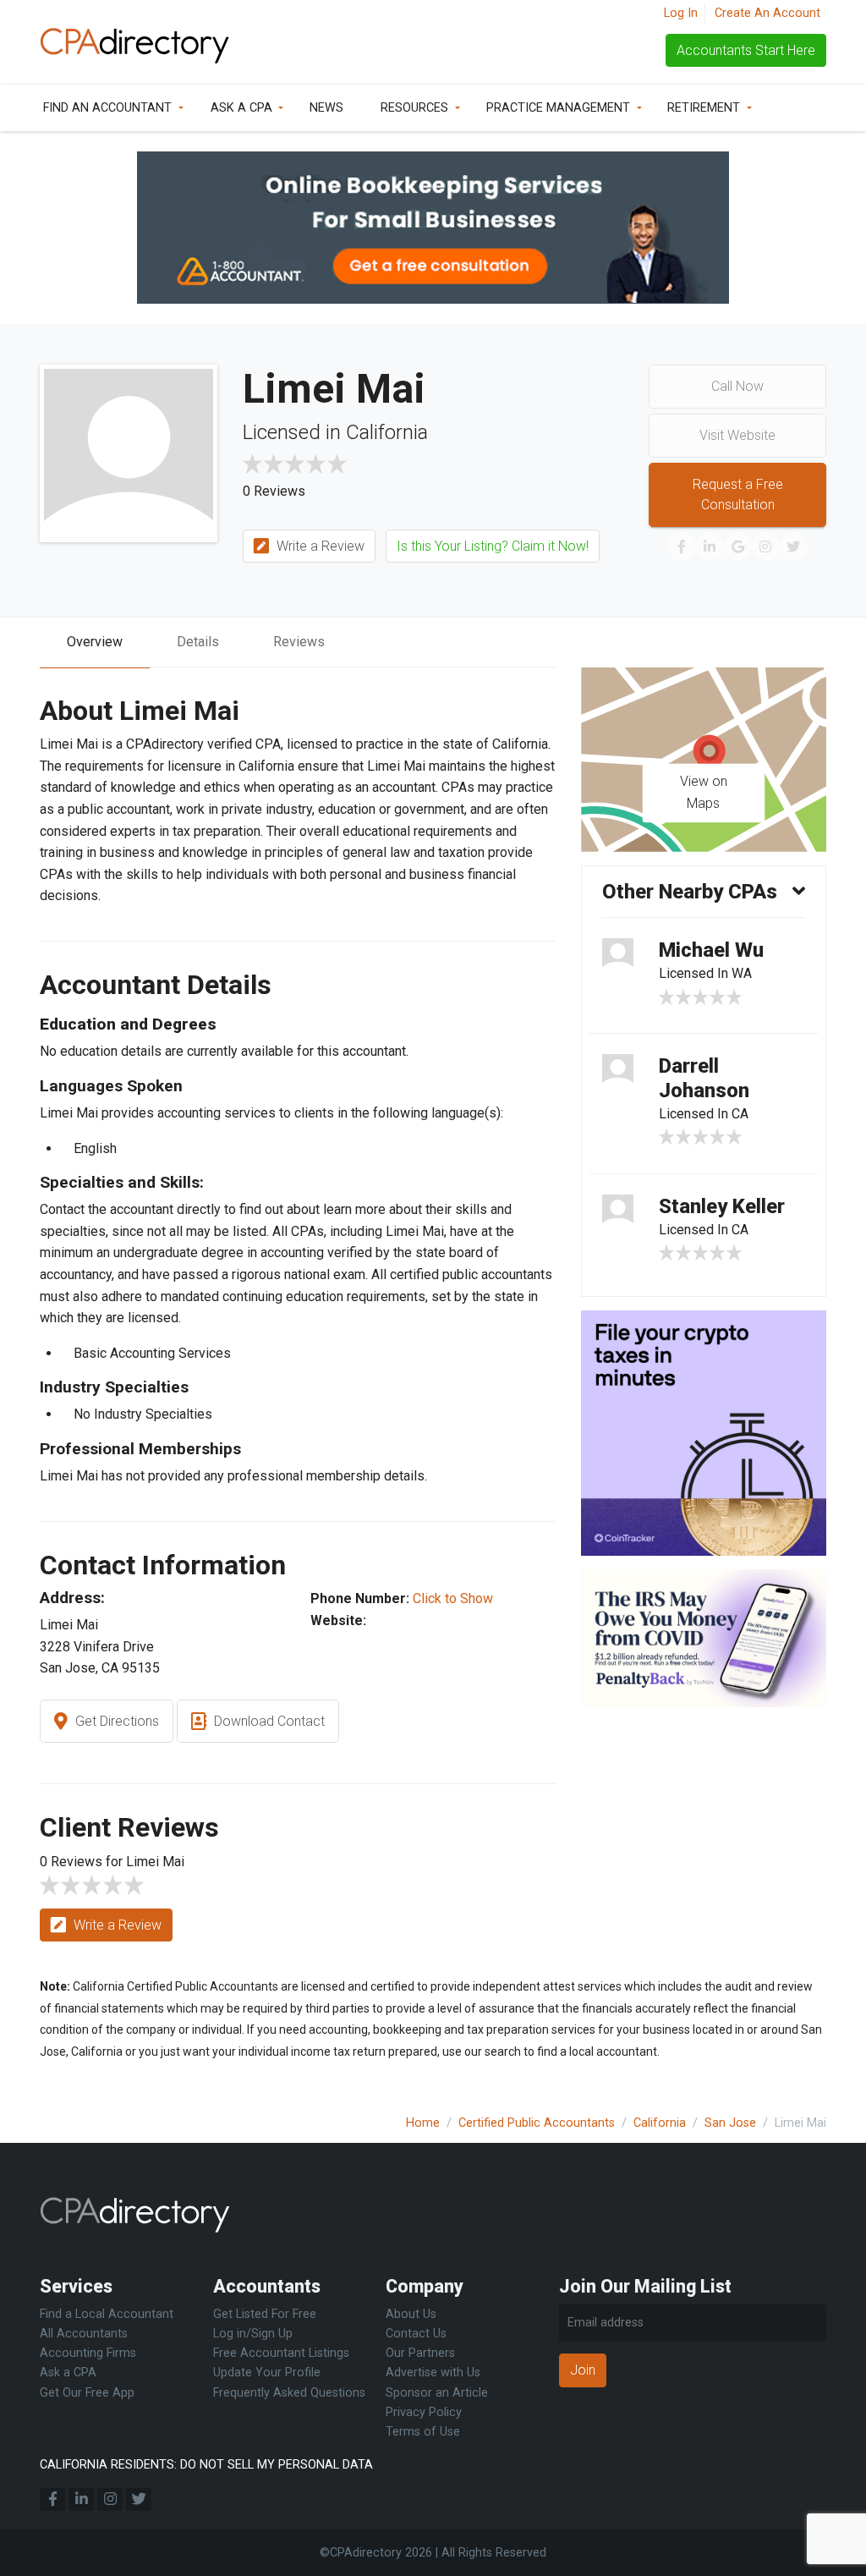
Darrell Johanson (704, 1078)
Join (583, 2370)
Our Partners (420, 2353)
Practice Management (558, 108)
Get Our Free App (87, 2393)
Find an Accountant (107, 108)
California (660, 2123)
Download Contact (268, 1721)
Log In (681, 13)
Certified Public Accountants (537, 2123)
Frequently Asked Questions (289, 2393)
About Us (411, 2314)
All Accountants (84, 2334)
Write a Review (319, 546)
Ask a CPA (241, 108)
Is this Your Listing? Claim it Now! (493, 546)
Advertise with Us (433, 2373)
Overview (95, 642)
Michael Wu (711, 950)
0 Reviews (274, 491)
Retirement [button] (704, 108)
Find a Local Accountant (107, 2314)
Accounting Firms (88, 2353)
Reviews (299, 642)
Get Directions (115, 1721)
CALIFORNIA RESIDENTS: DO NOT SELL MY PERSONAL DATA (206, 2465)
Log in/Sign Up (253, 2334)
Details (198, 642)
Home (423, 2123)
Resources (414, 108)
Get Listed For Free (265, 2314)
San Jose (730, 2123)
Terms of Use (423, 2432)
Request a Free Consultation (738, 494)
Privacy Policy (424, 2412)
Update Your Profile (267, 2373)
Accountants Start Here (746, 50)
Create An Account (767, 13)
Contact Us (416, 2334)
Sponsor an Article (437, 2393)
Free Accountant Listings (281, 2353)
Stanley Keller (722, 1206)
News (326, 108)
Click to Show (453, 1598)
